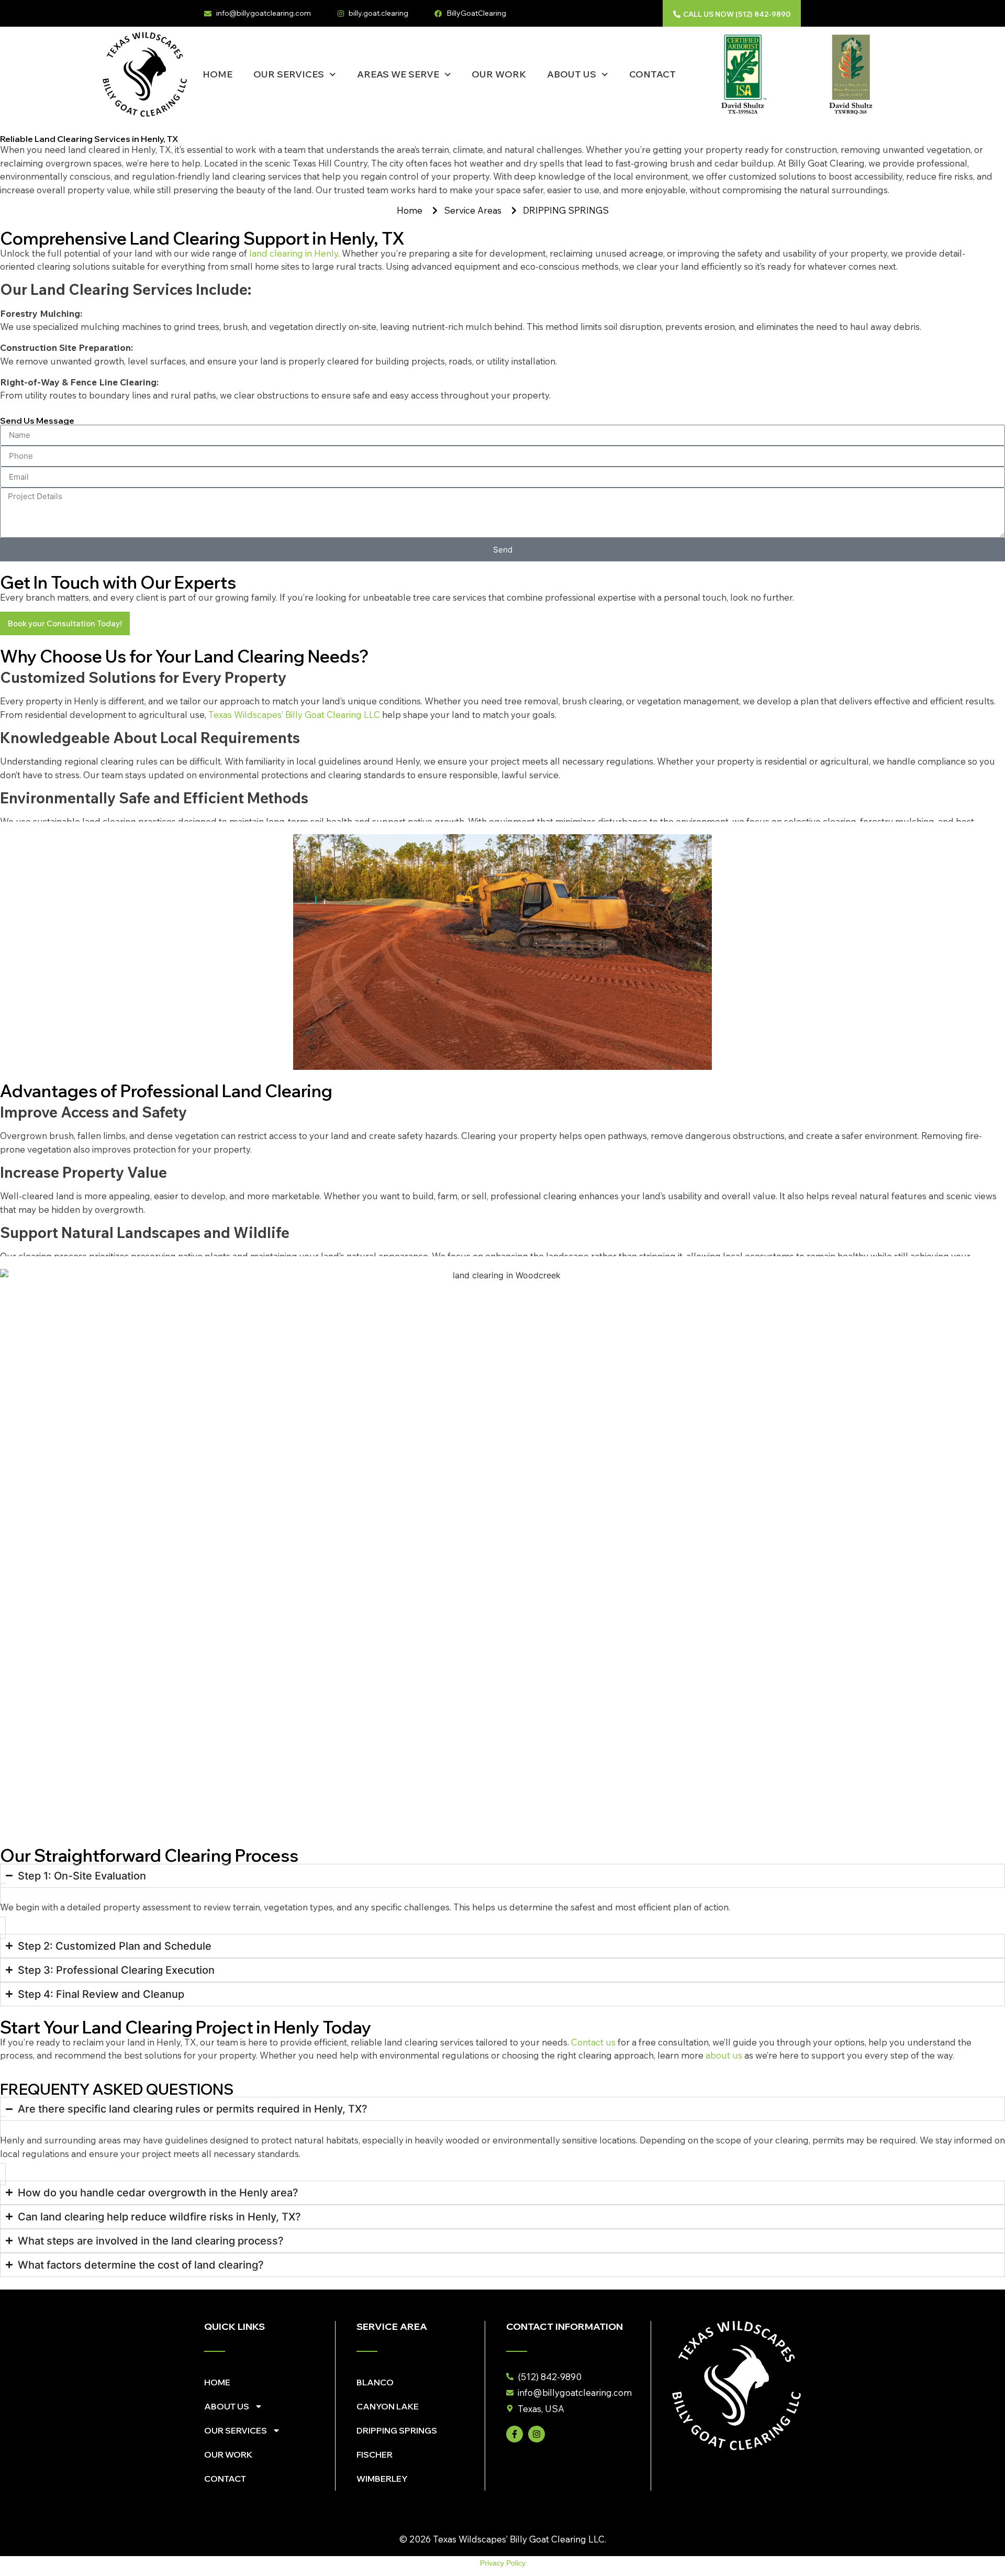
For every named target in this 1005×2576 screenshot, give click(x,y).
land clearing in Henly (294, 253)
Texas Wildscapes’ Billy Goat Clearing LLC (294, 715)
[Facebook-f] (515, 2434)
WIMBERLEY (382, 2479)
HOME (217, 74)
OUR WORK (499, 74)
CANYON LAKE (388, 2406)
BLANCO (375, 2382)
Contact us (593, 2042)
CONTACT (652, 74)
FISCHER (375, 2455)
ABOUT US (572, 74)
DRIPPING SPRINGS (397, 2430)
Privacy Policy (503, 2563)
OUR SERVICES (289, 74)
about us (724, 2055)
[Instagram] (537, 2434)
